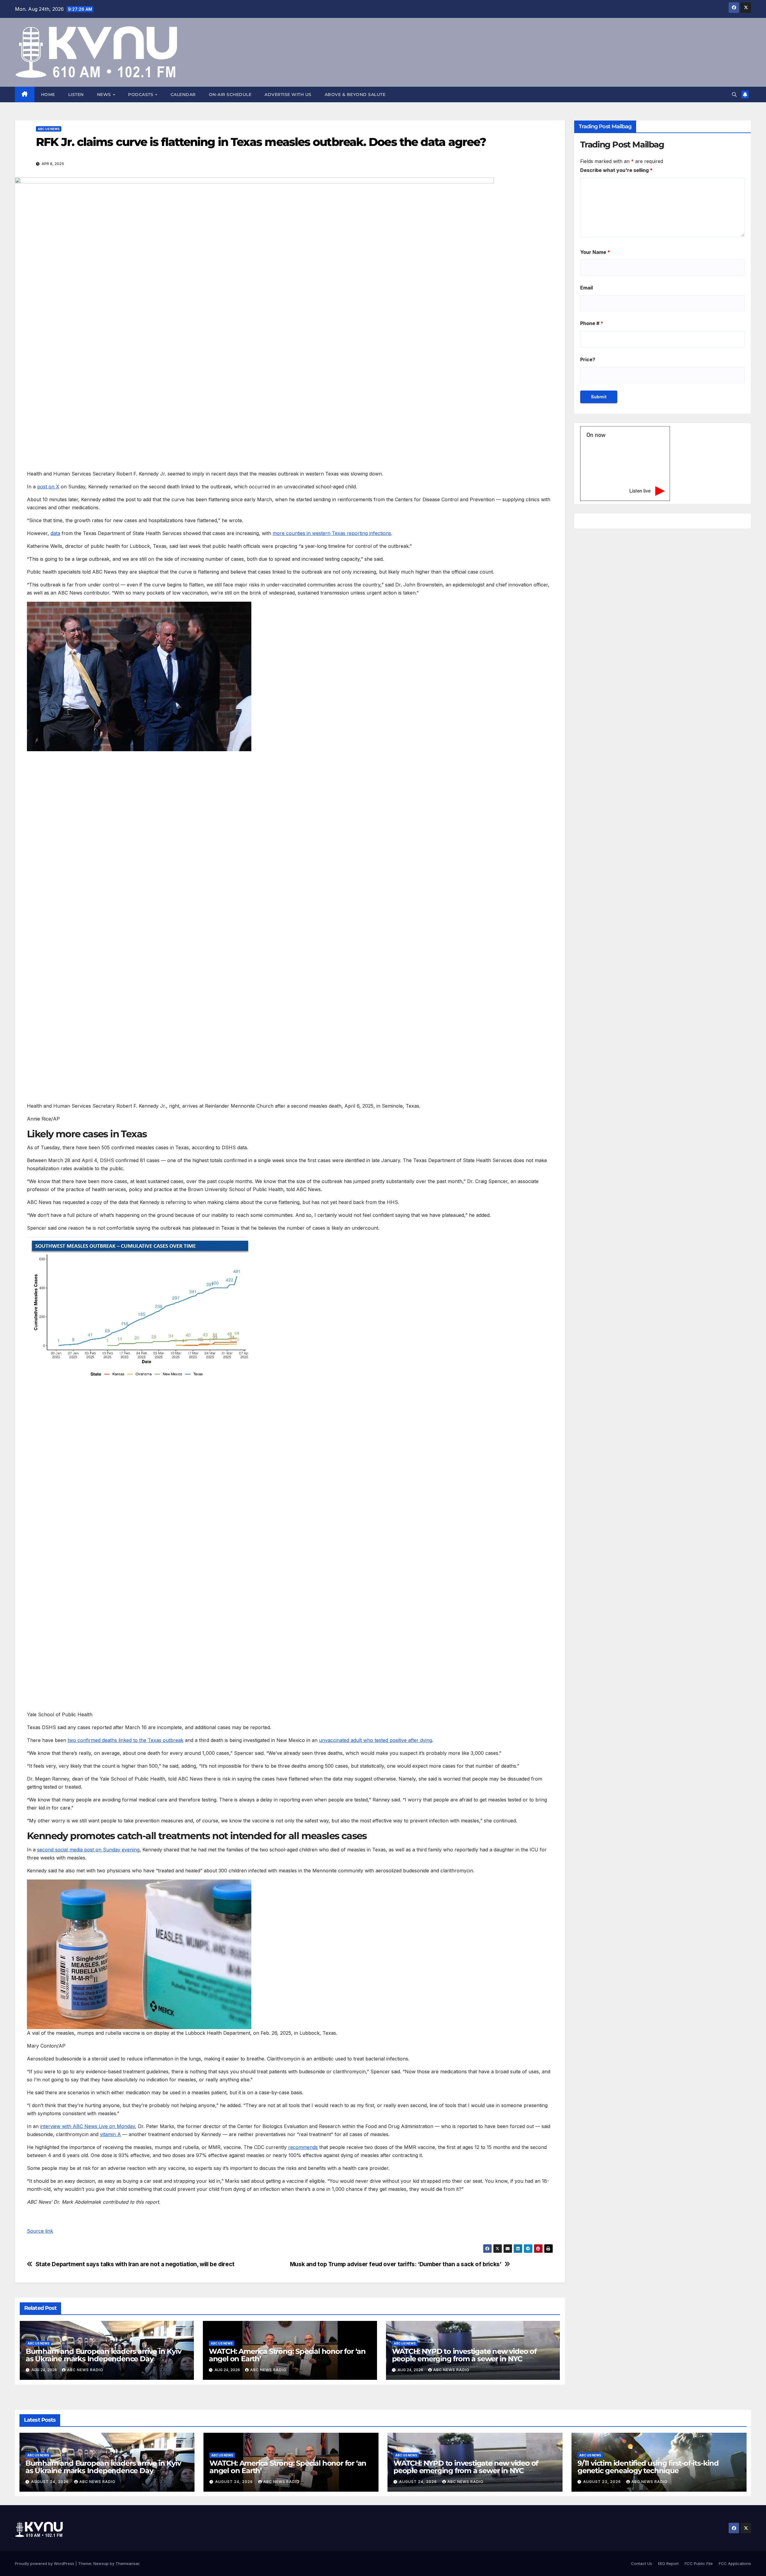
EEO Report (668, 2563)
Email (586, 287)
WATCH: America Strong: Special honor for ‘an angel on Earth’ (287, 2355)
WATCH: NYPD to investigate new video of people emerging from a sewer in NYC (464, 2355)
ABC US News (49, 129)
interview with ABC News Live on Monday (88, 2126)
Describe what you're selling (616, 170)
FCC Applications (735, 2563)
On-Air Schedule (230, 94)
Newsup (101, 2563)
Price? (588, 359)
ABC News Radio (85, 2370)
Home (48, 94)
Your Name (595, 252)
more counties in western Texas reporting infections (332, 533)
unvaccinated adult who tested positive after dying (376, 1740)
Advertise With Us (288, 94)
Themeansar (127, 2563)
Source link (40, 2231)
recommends (303, 2147)
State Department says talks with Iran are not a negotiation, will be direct (135, 2264)
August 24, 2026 (51, 2482)
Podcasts (141, 94)
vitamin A (110, 2134)
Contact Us (642, 2563)
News (105, 94)
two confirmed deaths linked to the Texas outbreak (126, 1740)
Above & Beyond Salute (355, 94)
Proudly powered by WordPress (45, 2563)
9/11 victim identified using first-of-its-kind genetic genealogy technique (648, 2467)
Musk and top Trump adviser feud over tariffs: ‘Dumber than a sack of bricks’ (396, 2264)
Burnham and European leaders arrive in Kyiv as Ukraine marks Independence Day (103, 2355)
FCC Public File (699, 2563)
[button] (734, 94)
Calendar (183, 94)
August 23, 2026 (603, 2482)
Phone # (592, 323)
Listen (76, 94)
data (55, 533)
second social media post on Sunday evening (88, 1850)
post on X (48, 487)
